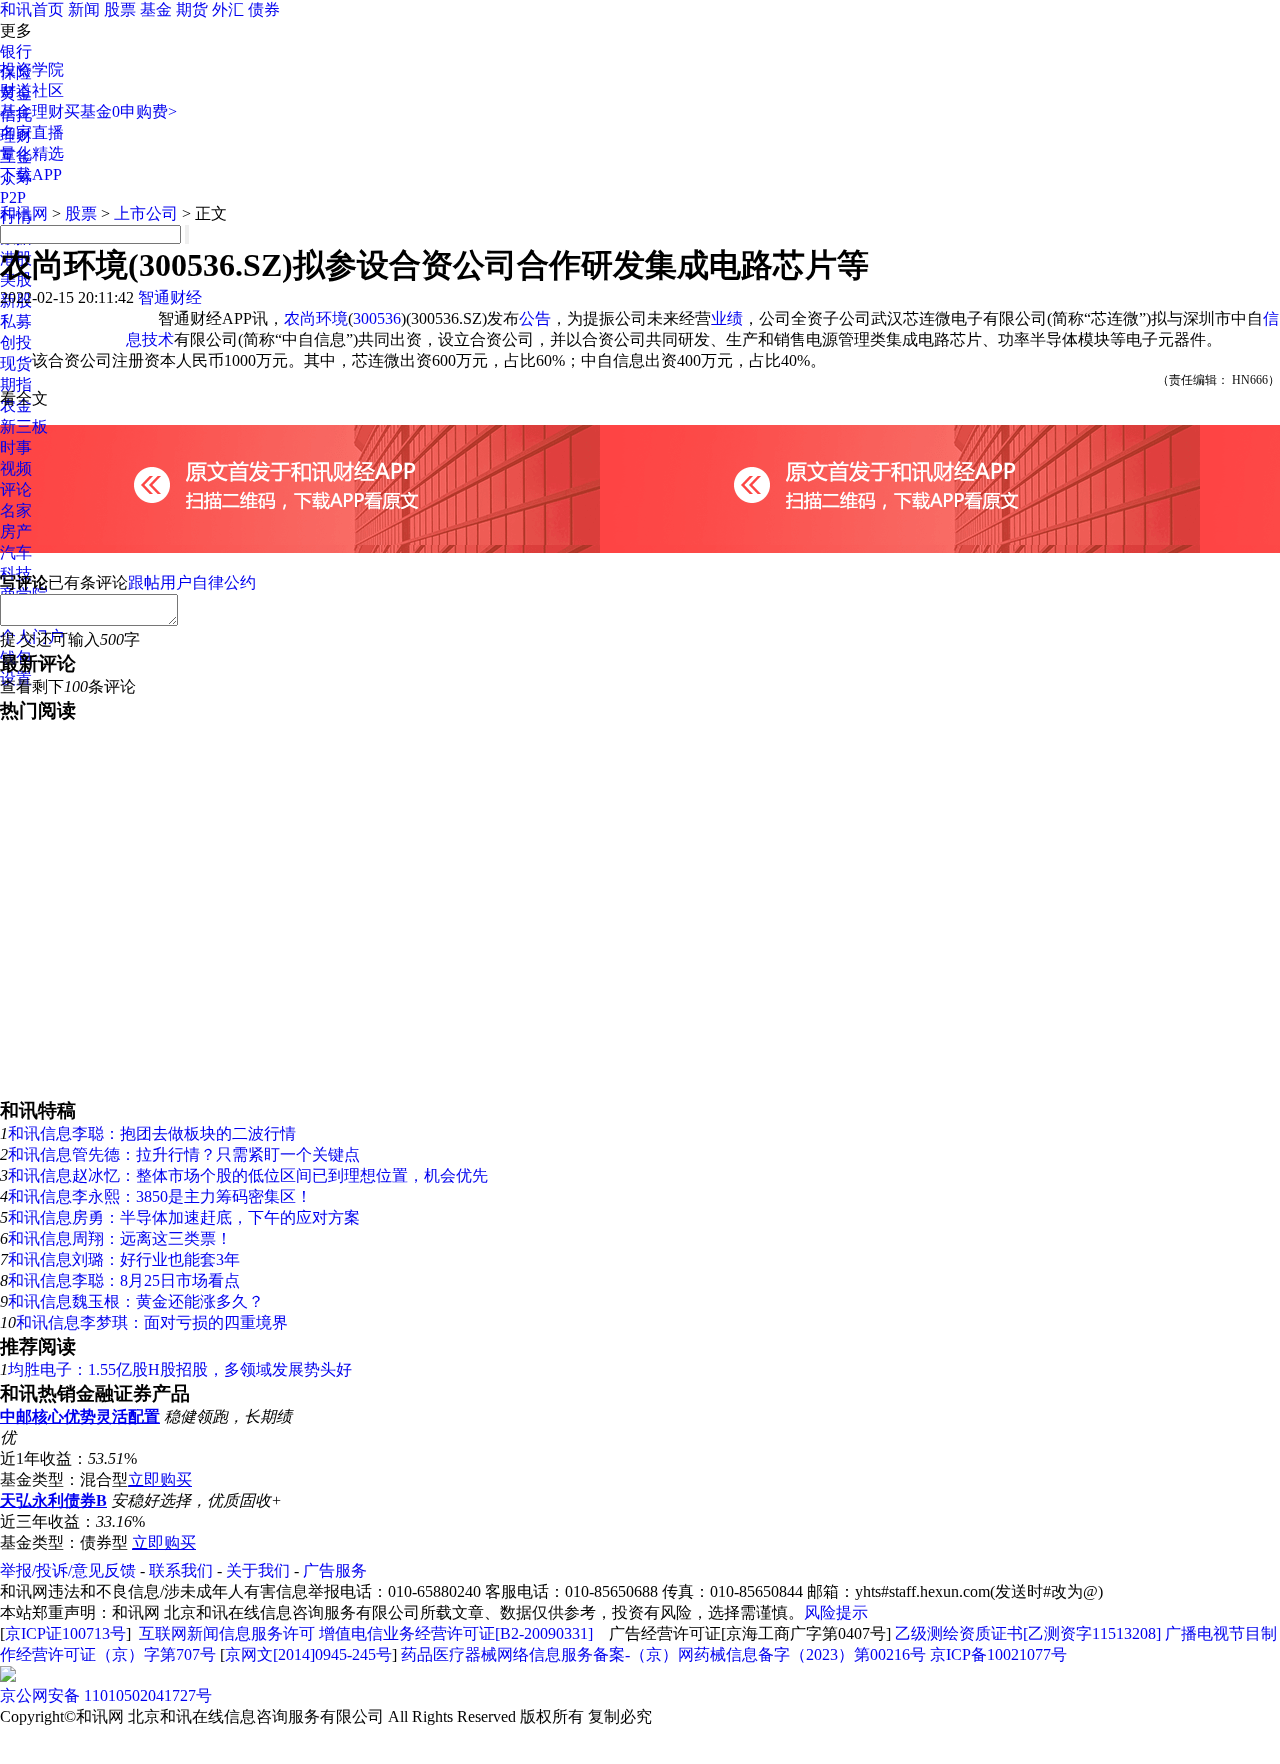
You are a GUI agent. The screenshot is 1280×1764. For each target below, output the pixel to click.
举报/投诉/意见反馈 (68, 1570)
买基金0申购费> (120, 111)
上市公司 (146, 213)
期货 (192, 9)
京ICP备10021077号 (998, 1654)
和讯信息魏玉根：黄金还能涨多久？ (136, 1301)
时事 (16, 447)
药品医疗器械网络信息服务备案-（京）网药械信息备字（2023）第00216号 (663, 1654)
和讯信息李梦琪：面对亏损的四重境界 (152, 1322)
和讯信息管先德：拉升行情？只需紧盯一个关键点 (184, 1154)
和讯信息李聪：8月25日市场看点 (124, 1280)
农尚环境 (316, 318)
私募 (16, 321)
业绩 (727, 318)
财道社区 (32, 90)
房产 (16, 531)
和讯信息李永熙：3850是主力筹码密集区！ (160, 1196)
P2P (13, 197)
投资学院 (32, 69)
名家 (16, 510)
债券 (264, 9)
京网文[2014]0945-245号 (308, 1654)
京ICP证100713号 (65, 1633)
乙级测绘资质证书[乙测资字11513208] (1028, 1633)
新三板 (24, 426)
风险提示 (836, 1612)
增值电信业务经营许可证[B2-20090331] (456, 1633)
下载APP (31, 174)
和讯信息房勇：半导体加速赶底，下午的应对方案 (184, 1217)
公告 (535, 318)
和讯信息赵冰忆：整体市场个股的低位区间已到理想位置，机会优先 (248, 1175)
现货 (16, 363)
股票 (120, 9)
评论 (16, 489)
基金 (156, 9)
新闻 (84, 9)
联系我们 (181, 1570)
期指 (16, 384)
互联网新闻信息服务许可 (227, 1633)
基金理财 (32, 111)
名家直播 (32, 132)
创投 (16, 342)
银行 (16, 51)
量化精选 (32, 153)
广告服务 (335, 1570)
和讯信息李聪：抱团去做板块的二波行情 (152, 1133)
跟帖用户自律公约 (192, 582)
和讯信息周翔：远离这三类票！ (120, 1238)
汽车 (16, 552)
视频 (16, 468)
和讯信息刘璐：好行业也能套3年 (124, 1259)
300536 (377, 318)
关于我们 (258, 1570)
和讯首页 (32, 9)
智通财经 (170, 297)
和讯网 (24, 213)
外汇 (228, 9)
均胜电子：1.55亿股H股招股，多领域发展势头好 (180, 1369)
